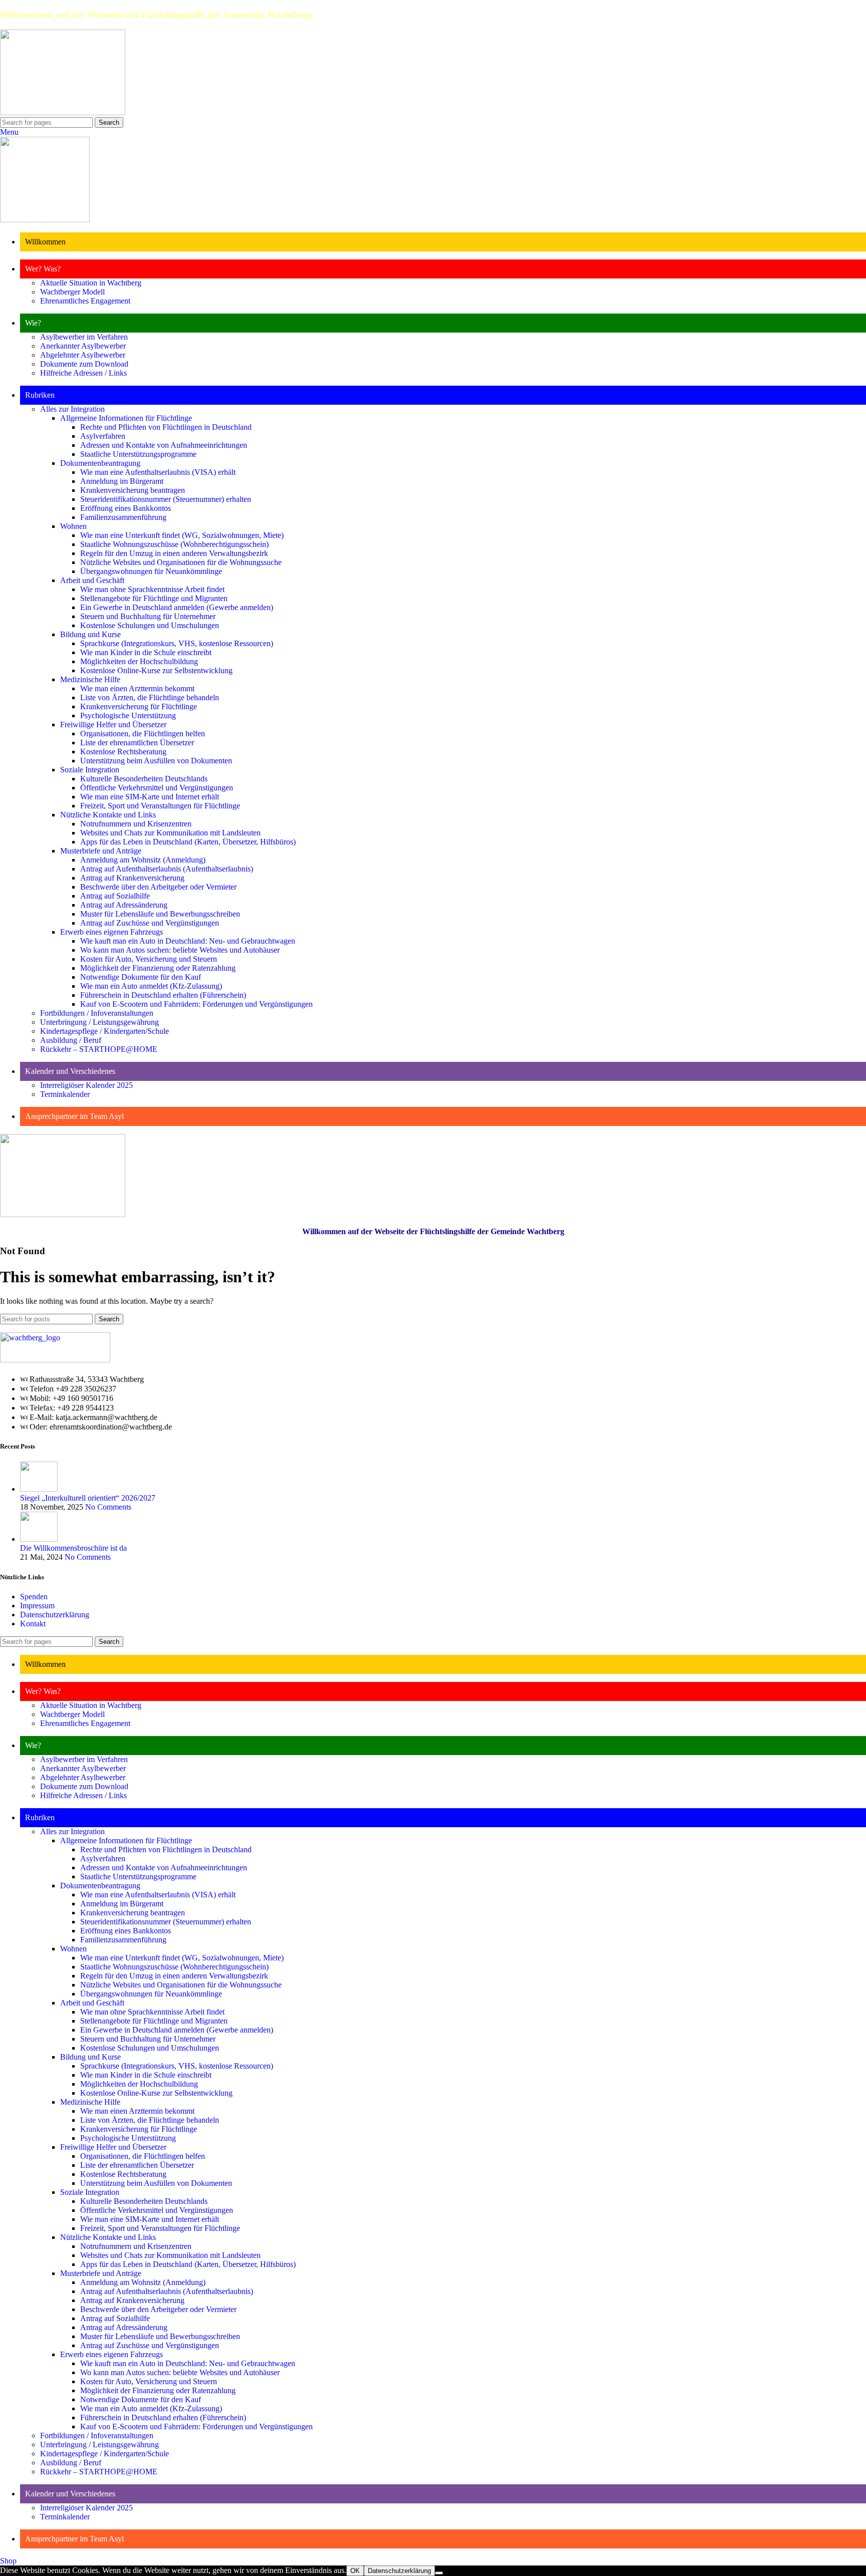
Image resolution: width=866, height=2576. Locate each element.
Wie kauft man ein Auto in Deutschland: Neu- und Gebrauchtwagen (188, 941)
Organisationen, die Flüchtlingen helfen (143, 734)
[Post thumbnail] (39, 1489)
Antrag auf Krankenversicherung (132, 878)
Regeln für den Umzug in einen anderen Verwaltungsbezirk (174, 553)
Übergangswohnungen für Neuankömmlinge (151, 571)
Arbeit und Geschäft (92, 580)
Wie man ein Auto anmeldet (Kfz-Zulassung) (151, 986)
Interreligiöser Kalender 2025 (86, 1085)
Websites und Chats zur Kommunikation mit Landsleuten (170, 833)
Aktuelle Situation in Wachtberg (91, 283)
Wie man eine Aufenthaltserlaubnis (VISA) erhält (158, 472)
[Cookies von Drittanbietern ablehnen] (439, 2573)
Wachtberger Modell (72, 292)
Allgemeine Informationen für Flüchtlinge (126, 418)
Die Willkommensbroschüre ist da (73, 1548)
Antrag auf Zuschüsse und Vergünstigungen (150, 923)
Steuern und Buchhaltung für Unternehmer (148, 616)
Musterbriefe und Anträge (101, 851)
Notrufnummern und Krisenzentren (136, 824)
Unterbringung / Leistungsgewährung (99, 1022)
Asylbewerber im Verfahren (84, 337)
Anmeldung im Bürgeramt (122, 481)
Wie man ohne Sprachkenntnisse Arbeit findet (152, 589)
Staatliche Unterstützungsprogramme (138, 454)
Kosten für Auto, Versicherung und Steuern (149, 959)
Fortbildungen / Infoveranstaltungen (97, 1013)
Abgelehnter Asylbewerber (83, 355)
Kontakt (33, 1624)
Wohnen (73, 526)
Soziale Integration (90, 770)
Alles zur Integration (72, 409)
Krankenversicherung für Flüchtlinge (139, 706)
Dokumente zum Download (84, 364)
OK (355, 2571)
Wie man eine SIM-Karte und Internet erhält (150, 797)
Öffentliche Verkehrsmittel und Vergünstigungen (157, 788)
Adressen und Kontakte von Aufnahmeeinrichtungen (164, 445)
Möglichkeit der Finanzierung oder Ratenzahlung (158, 968)
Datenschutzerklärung (55, 1615)
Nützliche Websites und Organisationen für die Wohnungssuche (181, 562)
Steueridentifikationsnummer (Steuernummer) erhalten (166, 499)
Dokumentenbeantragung (100, 463)
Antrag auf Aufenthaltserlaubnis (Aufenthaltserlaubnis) (167, 869)
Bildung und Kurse (90, 634)
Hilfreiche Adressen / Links (83, 373)
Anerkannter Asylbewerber (83, 346)
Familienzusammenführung (123, 517)
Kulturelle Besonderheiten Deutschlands (144, 779)
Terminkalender (65, 1094)
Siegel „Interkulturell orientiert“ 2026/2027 (88, 1498)
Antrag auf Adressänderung (124, 905)
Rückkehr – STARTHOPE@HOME (99, 1049)
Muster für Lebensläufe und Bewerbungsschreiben (160, 914)
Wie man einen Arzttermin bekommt (137, 688)
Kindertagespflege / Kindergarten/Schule (104, 1031)
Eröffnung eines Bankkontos (126, 508)
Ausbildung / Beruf (71, 1040)
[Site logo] (63, 112)
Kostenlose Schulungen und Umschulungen (150, 625)
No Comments (108, 1507)
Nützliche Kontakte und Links (108, 815)
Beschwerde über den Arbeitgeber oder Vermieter (158, 887)
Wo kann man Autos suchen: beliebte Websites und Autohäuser (180, 950)
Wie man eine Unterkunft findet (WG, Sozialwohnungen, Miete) (182, 535)
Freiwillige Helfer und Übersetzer (113, 725)
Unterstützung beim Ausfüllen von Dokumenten (156, 761)
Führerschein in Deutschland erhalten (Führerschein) (163, 995)
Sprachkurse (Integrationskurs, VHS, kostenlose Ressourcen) (177, 643)
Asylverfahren (103, 436)
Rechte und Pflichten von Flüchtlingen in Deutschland (166, 427)
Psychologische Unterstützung (128, 715)
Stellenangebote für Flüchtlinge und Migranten (154, 598)
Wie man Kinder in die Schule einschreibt (146, 652)
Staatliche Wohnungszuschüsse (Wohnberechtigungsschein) (174, 544)
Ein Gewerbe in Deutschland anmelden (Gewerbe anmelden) (177, 607)
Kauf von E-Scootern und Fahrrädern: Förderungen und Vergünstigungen (196, 1004)
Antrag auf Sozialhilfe (115, 896)
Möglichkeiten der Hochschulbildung (139, 661)
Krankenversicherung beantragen (133, 490)
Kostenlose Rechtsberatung (123, 752)
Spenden (34, 1597)
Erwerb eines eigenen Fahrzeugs (112, 932)
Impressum (37, 1606)
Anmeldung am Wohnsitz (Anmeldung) (143, 860)
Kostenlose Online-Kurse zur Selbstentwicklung (156, 670)
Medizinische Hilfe (90, 679)
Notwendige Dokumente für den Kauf (141, 977)
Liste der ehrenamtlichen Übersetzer (137, 743)
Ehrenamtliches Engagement (85, 301)
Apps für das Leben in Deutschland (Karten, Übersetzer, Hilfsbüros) (188, 842)
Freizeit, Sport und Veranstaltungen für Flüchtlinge (160, 806)
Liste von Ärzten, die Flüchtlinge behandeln (150, 697)
